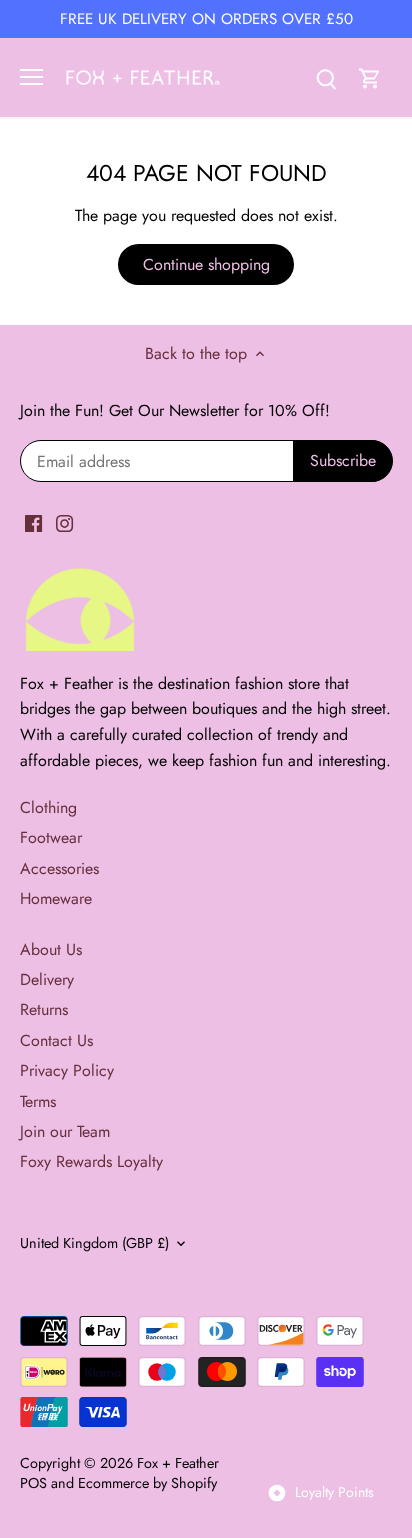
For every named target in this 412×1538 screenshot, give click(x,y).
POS (33, 1483)
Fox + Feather (178, 1463)
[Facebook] (33, 523)
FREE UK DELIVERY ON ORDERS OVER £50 (206, 19)
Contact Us (56, 1040)
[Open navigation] (31, 77)
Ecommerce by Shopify (147, 1483)
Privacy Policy (67, 1070)
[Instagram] (64, 523)
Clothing (48, 807)
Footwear (51, 837)
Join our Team (65, 1131)
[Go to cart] (370, 77)
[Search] (326, 77)
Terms (38, 1101)
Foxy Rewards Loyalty (91, 1161)
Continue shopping (206, 264)
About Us (51, 949)
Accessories (59, 868)
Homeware (56, 898)
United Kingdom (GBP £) (94, 1243)
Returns (44, 1009)
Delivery (47, 979)
